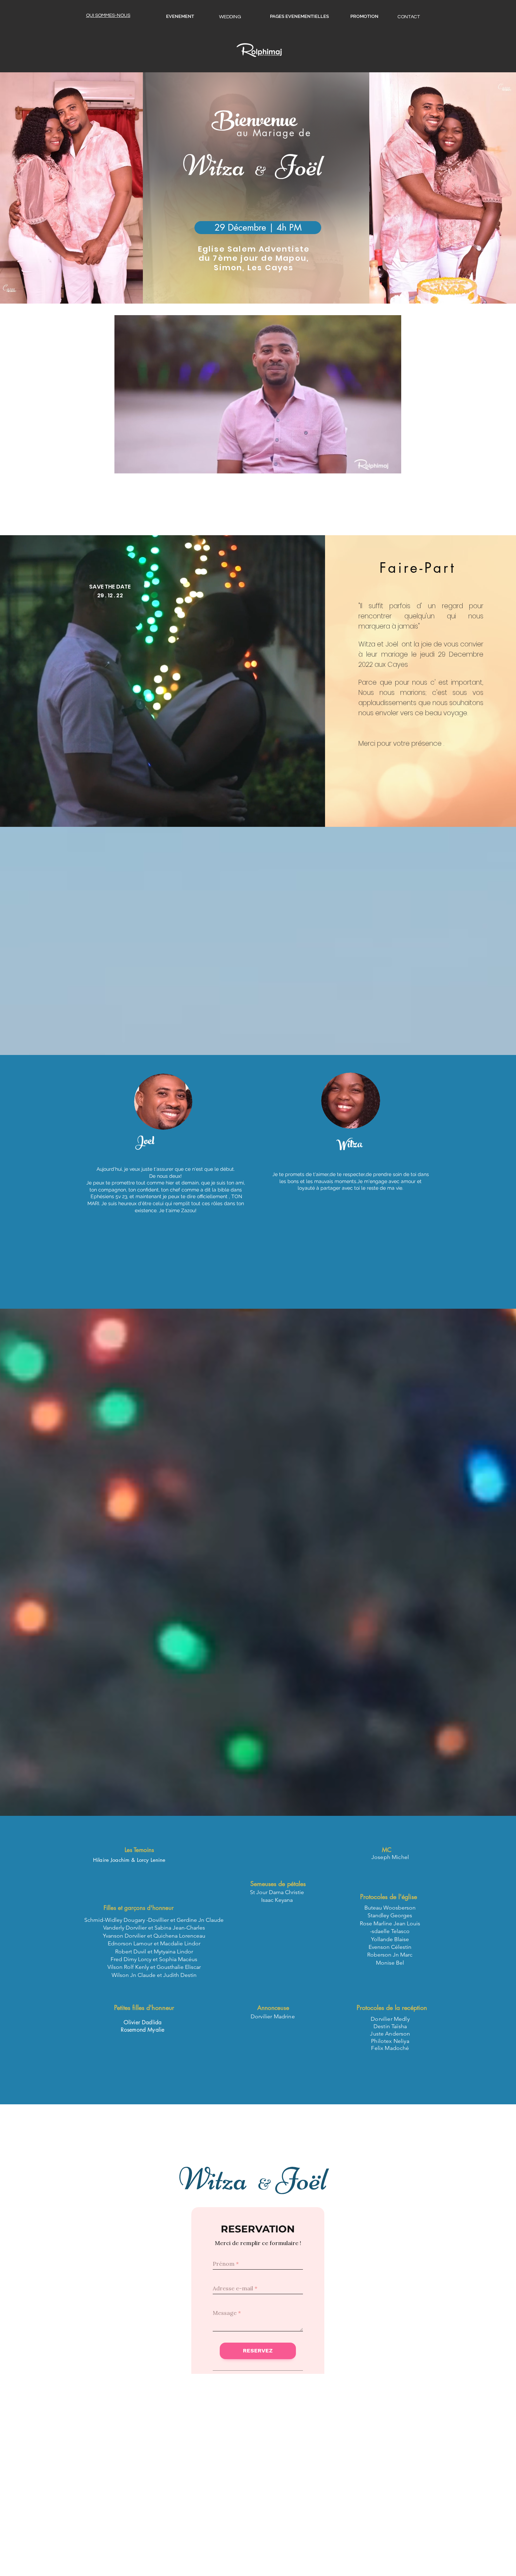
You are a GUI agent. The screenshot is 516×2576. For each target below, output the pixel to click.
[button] (258, 228)
